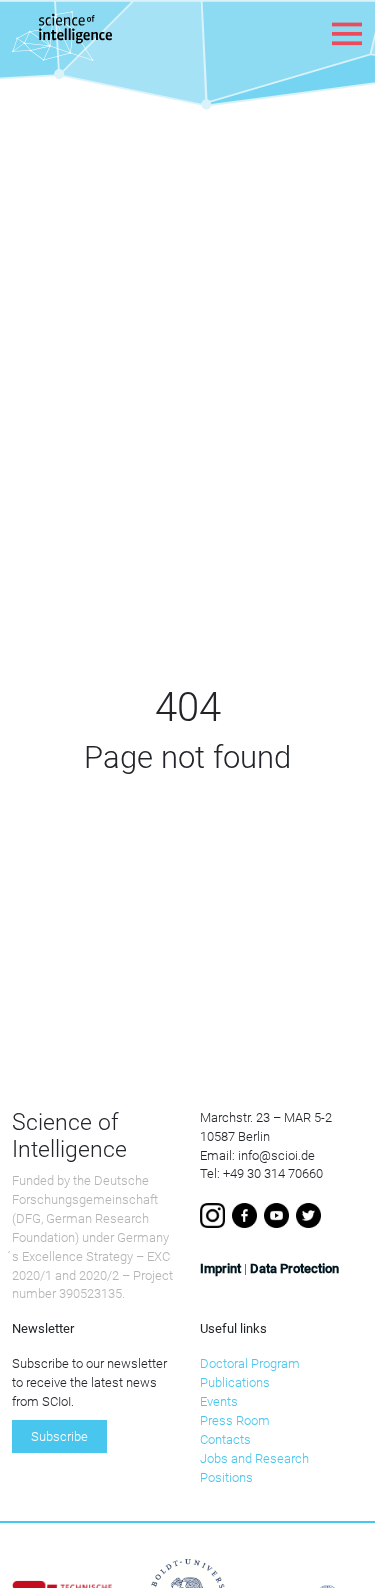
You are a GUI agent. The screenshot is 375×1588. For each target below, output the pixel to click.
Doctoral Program (250, 1363)
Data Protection (294, 1268)
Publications (235, 1382)
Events (219, 1401)
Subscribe (59, 1436)
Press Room (235, 1420)
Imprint (220, 1268)
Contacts (225, 1439)
